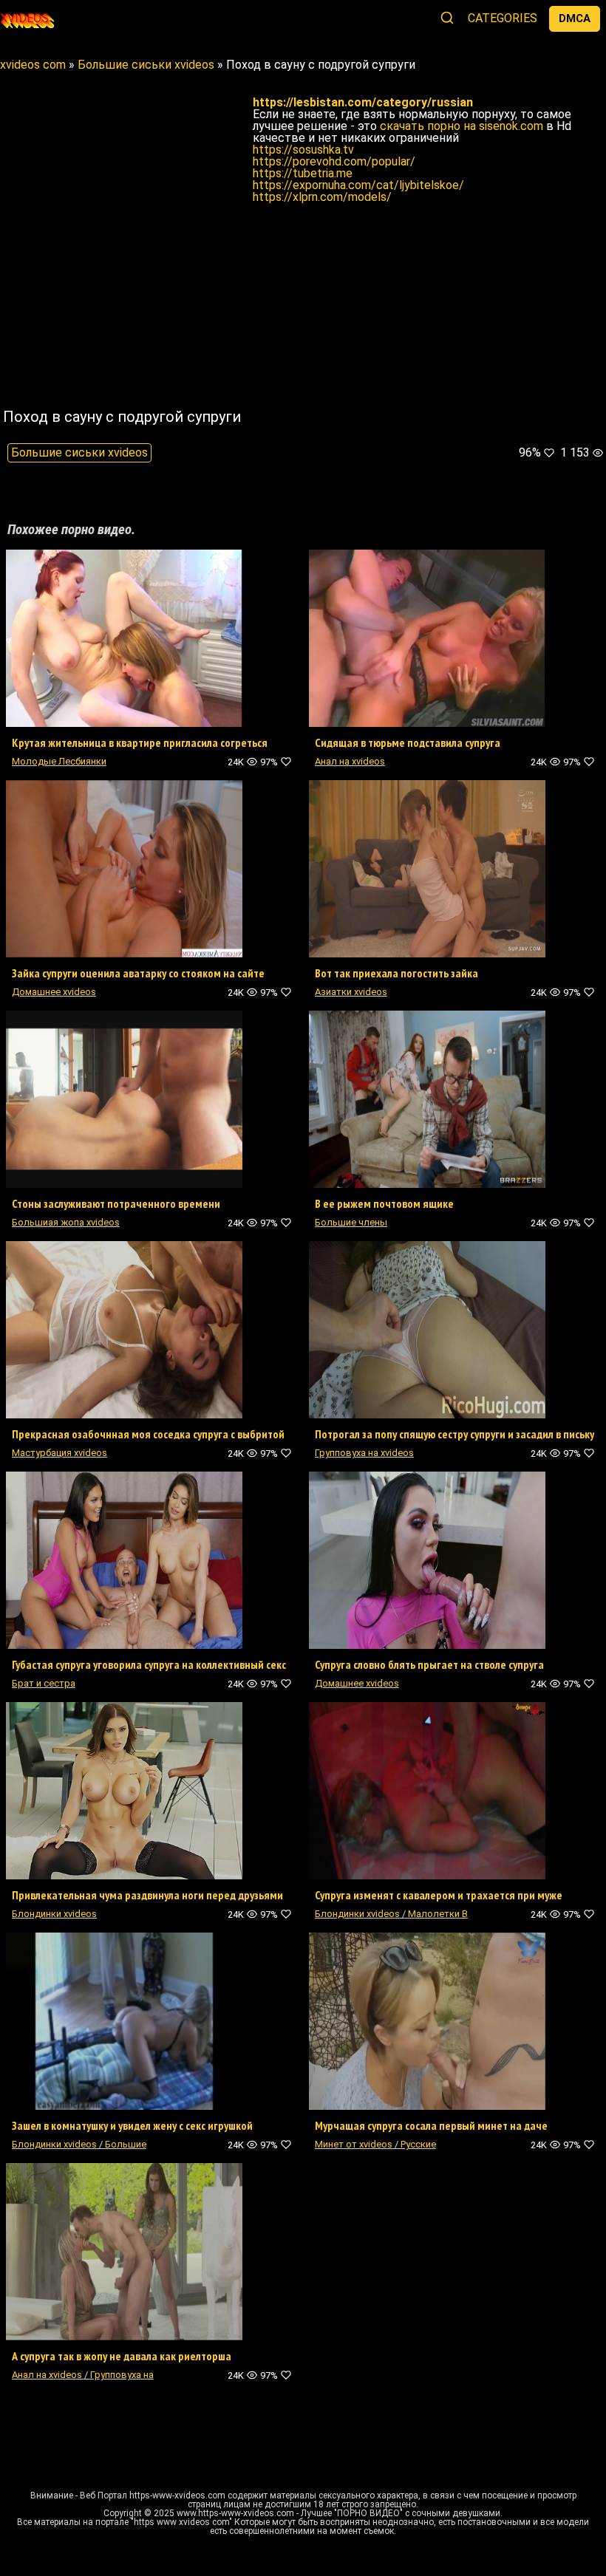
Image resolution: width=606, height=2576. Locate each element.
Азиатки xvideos (351, 992)
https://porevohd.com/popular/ (334, 161)
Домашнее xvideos (54, 992)
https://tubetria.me (303, 173)
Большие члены (351, 1222)
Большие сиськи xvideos (79, 452)
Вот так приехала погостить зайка (396, 973)
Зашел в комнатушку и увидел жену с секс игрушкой (132, 2125)
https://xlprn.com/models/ (322, 197)
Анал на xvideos (350, 761)
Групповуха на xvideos (364, 1453)
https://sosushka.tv (303, 150)
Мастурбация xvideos (59, 1453)
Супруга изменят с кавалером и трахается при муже (439, 1895)
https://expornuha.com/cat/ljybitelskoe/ (358, 185)
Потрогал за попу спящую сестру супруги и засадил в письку (454, 1434)
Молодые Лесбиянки (59, 761)
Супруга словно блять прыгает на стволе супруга (429, 1664)
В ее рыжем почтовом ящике (384, 1203)
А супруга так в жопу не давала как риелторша (122, 2356)
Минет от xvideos (354, 2144)
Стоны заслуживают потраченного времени (116, 1203)
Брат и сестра (44, 1683)
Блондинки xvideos (54, 1914)
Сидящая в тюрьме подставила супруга (408, 742)
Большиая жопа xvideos (66, 1222)
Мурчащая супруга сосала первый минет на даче (431, 2125)
